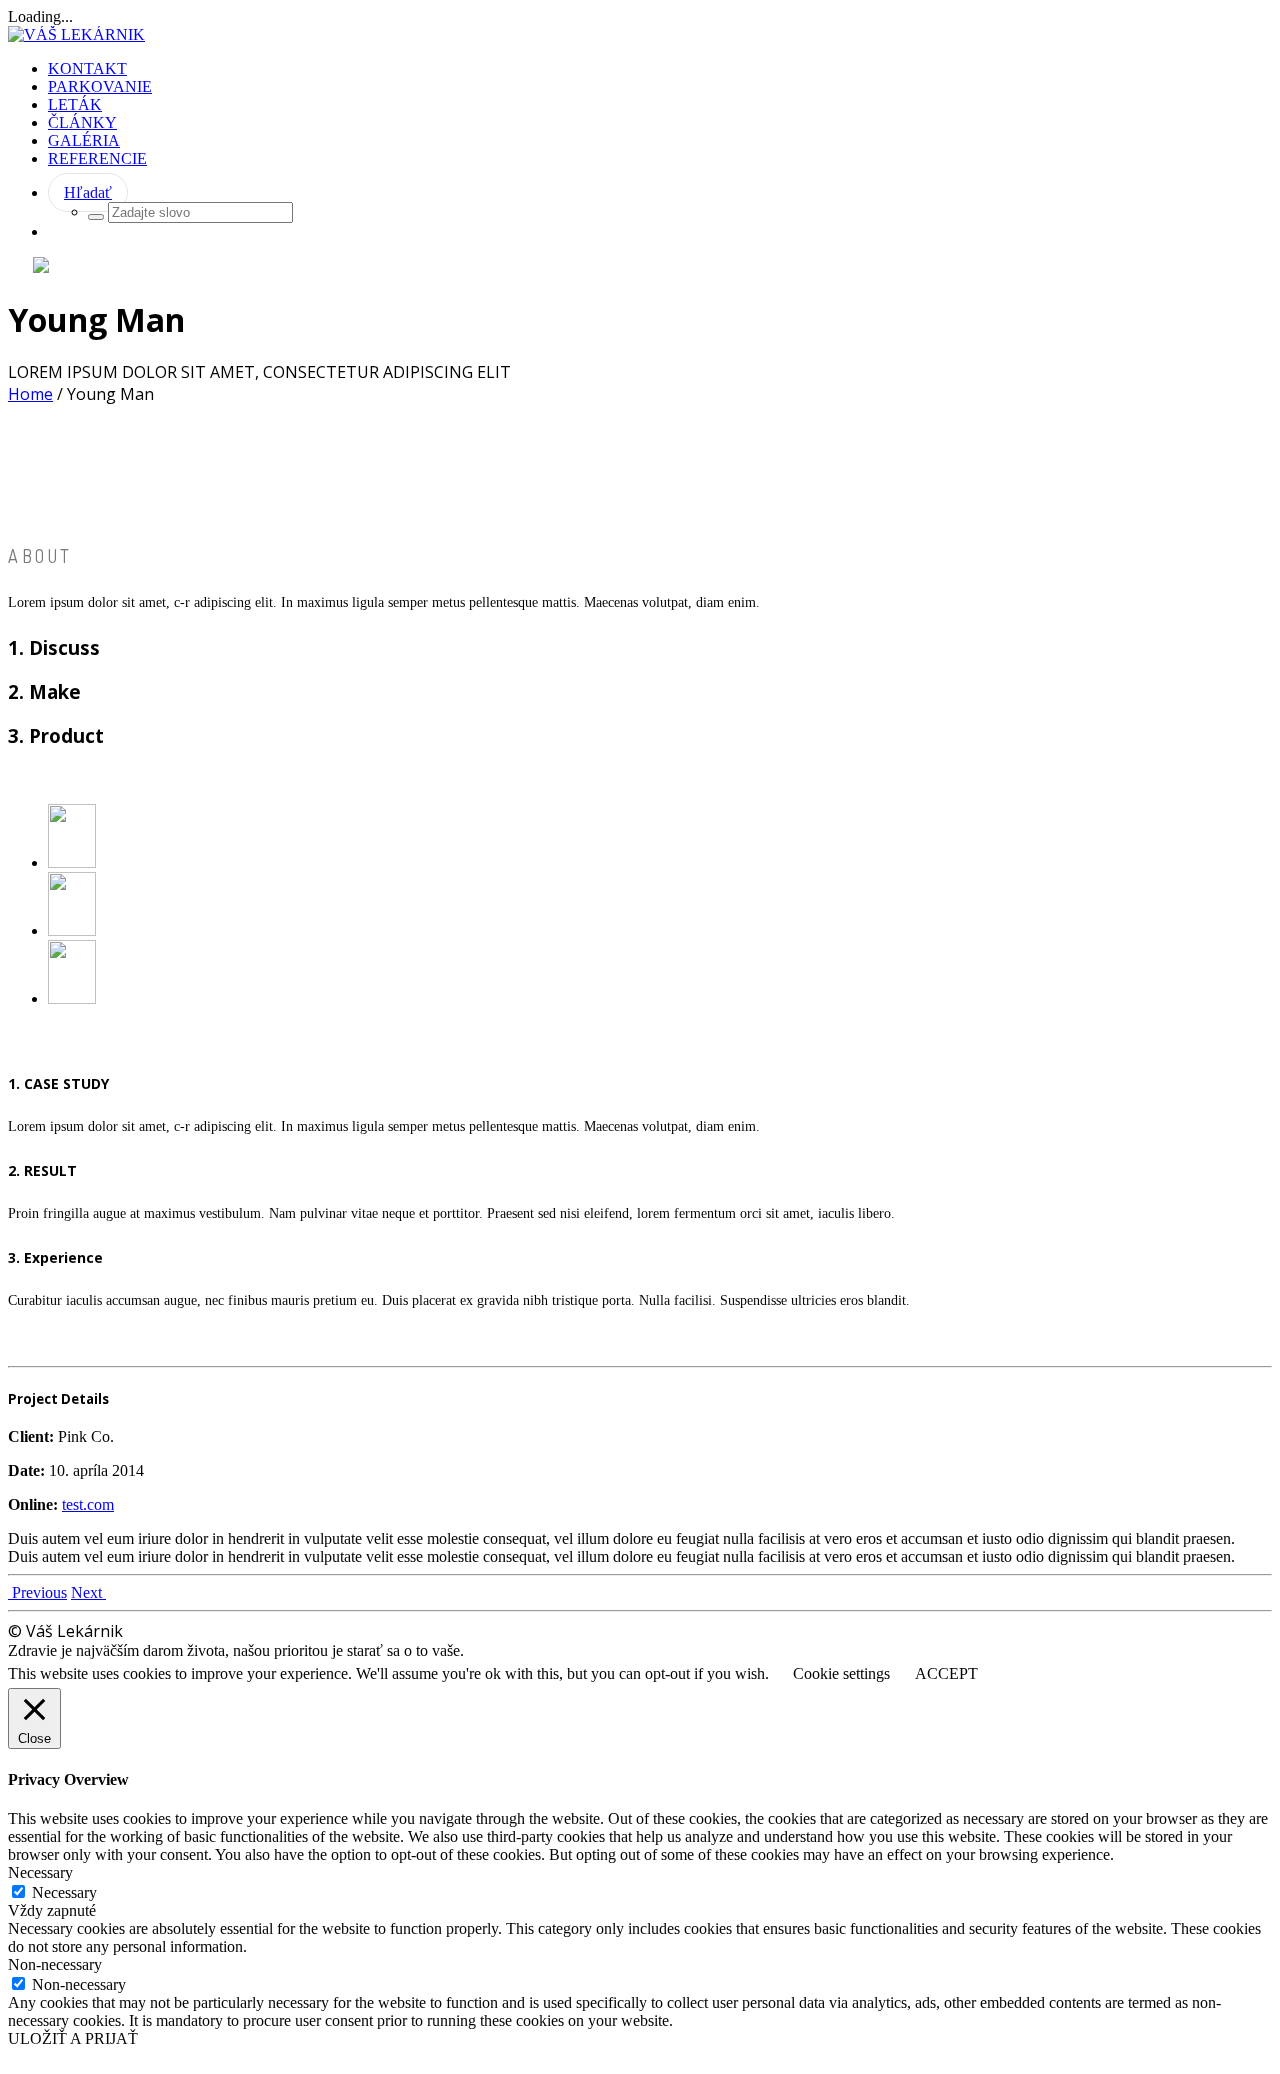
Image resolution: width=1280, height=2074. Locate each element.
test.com (88, 1504)
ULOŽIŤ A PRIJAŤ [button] (73, 2038)
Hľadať (88, 192)
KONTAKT (87, 68)
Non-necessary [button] (55, 1964)
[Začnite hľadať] (96, 217)
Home (30, 394)
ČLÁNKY (82, 122)
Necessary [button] (40, 1872)
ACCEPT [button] (946, 1673)
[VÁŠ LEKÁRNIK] (76, 34)
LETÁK (75, 104)
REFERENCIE (97, 158)
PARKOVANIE (100, 86)
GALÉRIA (84, 140)
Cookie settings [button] (841, 1673)
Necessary (64, 1892)
